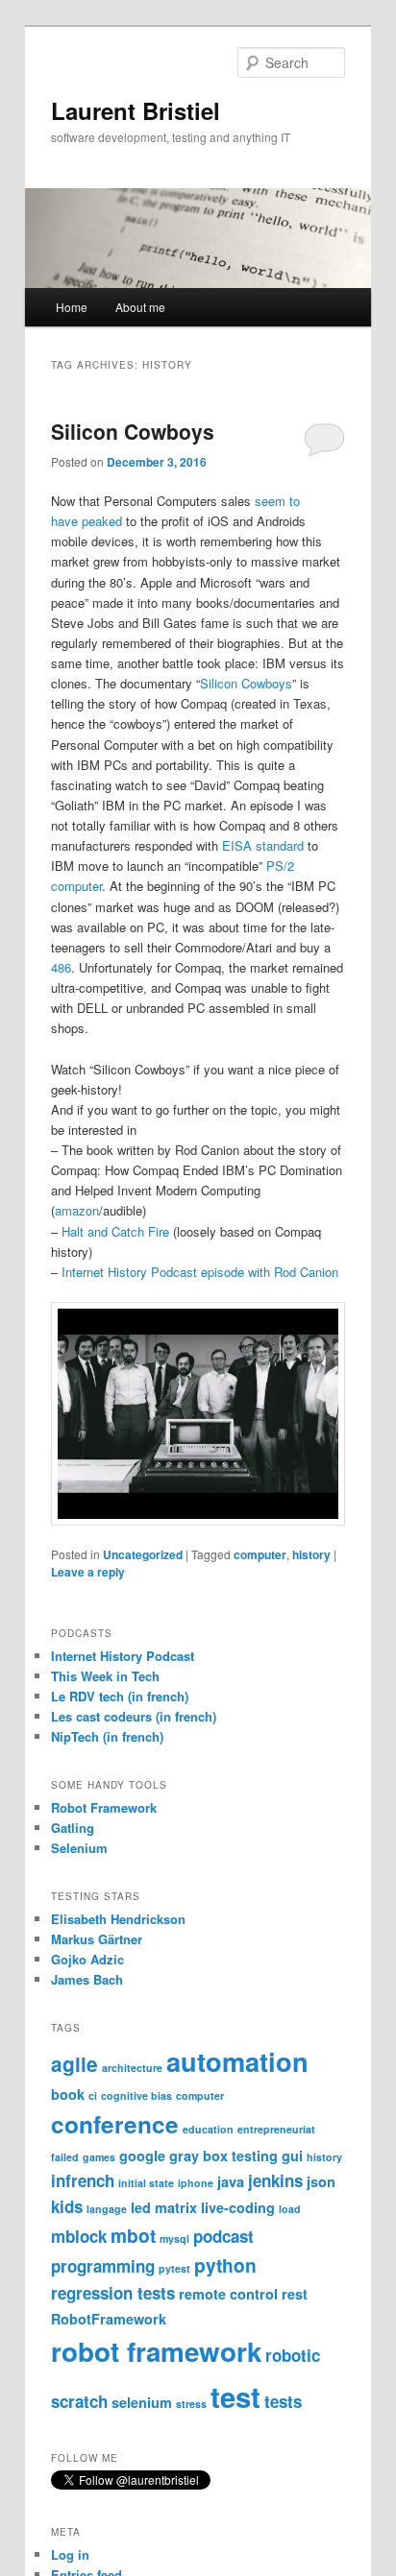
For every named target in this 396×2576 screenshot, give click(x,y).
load (290, 2209)
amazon (77, 1210)
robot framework (156, 2351)
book (68, 2094)
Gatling (73, 1828)
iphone (196, 2183)
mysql (174, 2239)
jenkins (275, 2180)
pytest (174, 2268)
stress (191, 2404)
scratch (79, 2401)
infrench (83, 2180)
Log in (70, 2554)
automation (237, 2061)
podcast (223, 2236)
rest (295, 2294)
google (142, 2155)
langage (107, 2209)
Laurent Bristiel (136, 110)
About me (140, 307)
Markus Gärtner (97, 1939)
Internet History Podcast (123, 1656)
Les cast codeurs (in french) (134, 1716)
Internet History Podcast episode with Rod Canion (200, 1272)
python (225, 2265)
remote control (228, 2294)
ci (93, 2095)
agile (74, 2064)
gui (292, 2155)
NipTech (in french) (107, 1736)
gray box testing (223, 2155)
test (235, 2396)
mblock (79, 2236)
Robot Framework (104, 1807)
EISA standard (263, 845)
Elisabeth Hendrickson (118, 1919)
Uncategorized (143, 1554)
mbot (133, 2235)
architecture (132, 2068)
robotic (293, 2355)
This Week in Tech (105, 1676)
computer (260, 1554)
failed (65, 2157)
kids (67, 2206)
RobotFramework (109, 2319)
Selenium (79, 1848)
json (321, 2181)
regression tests (113, 2293)
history (311, 1554)
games (99, 2157)
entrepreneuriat (276, 2129)
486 (61, 967)
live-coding (238, 2207)
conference (115, 2124)
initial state (146, 2183)
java (231, 2181)
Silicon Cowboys (133, 431)
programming (103, 2266)
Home (72, 307)
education (208, 2129)
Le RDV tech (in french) (120, 1696)
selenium (142, 2402)
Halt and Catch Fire (115, 1231)
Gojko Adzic (87, 1959)
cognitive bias (136, 2095)
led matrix (164, 2207)
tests (283, 2401)
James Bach (87, 1979)
